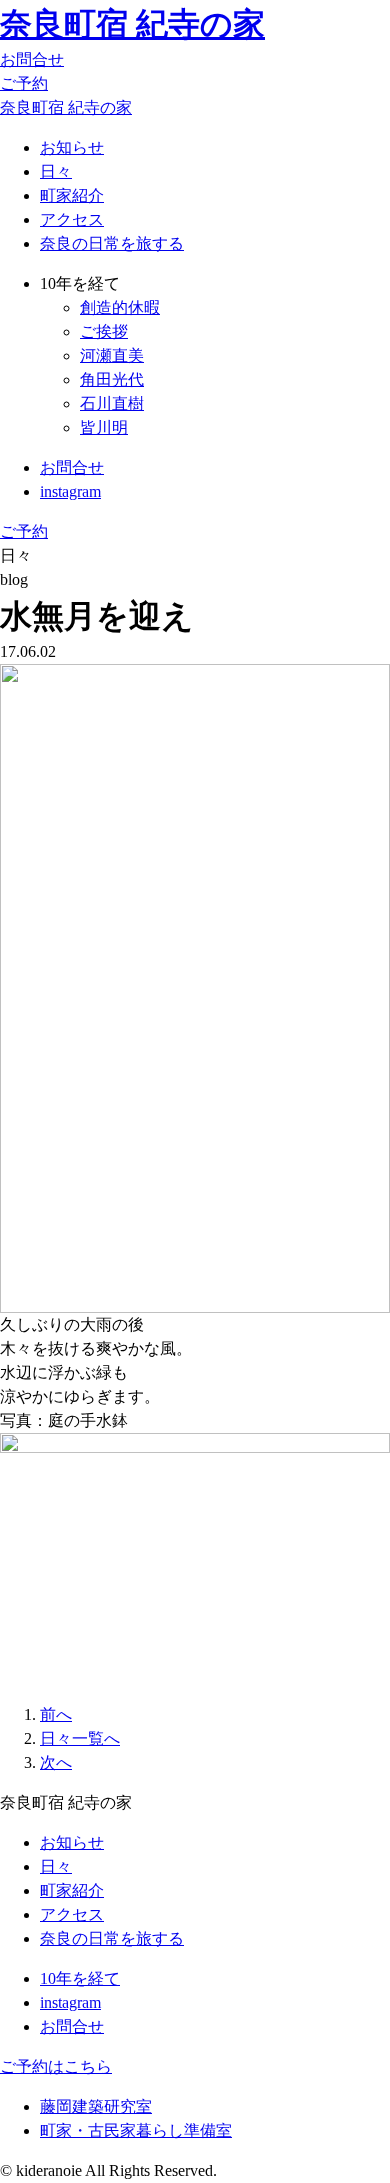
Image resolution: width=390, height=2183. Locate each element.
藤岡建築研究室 (96, 2106)
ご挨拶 (104, 331)
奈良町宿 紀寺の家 (132, 24)
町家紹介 (72, 195)
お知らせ (72, 147)
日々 (56, 171)
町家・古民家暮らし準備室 (136, 2130)
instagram (70, 491)
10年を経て (80, 1978)
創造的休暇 (120, 307)
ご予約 (24, 83)
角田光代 (112, 379)
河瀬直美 (112, 355)
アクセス (72, 219)
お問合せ (32, 59)
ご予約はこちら (56, 2066)
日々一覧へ (80, 1738)
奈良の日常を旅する (112, 243)
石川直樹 (112, 403)
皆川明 (104, 427)
